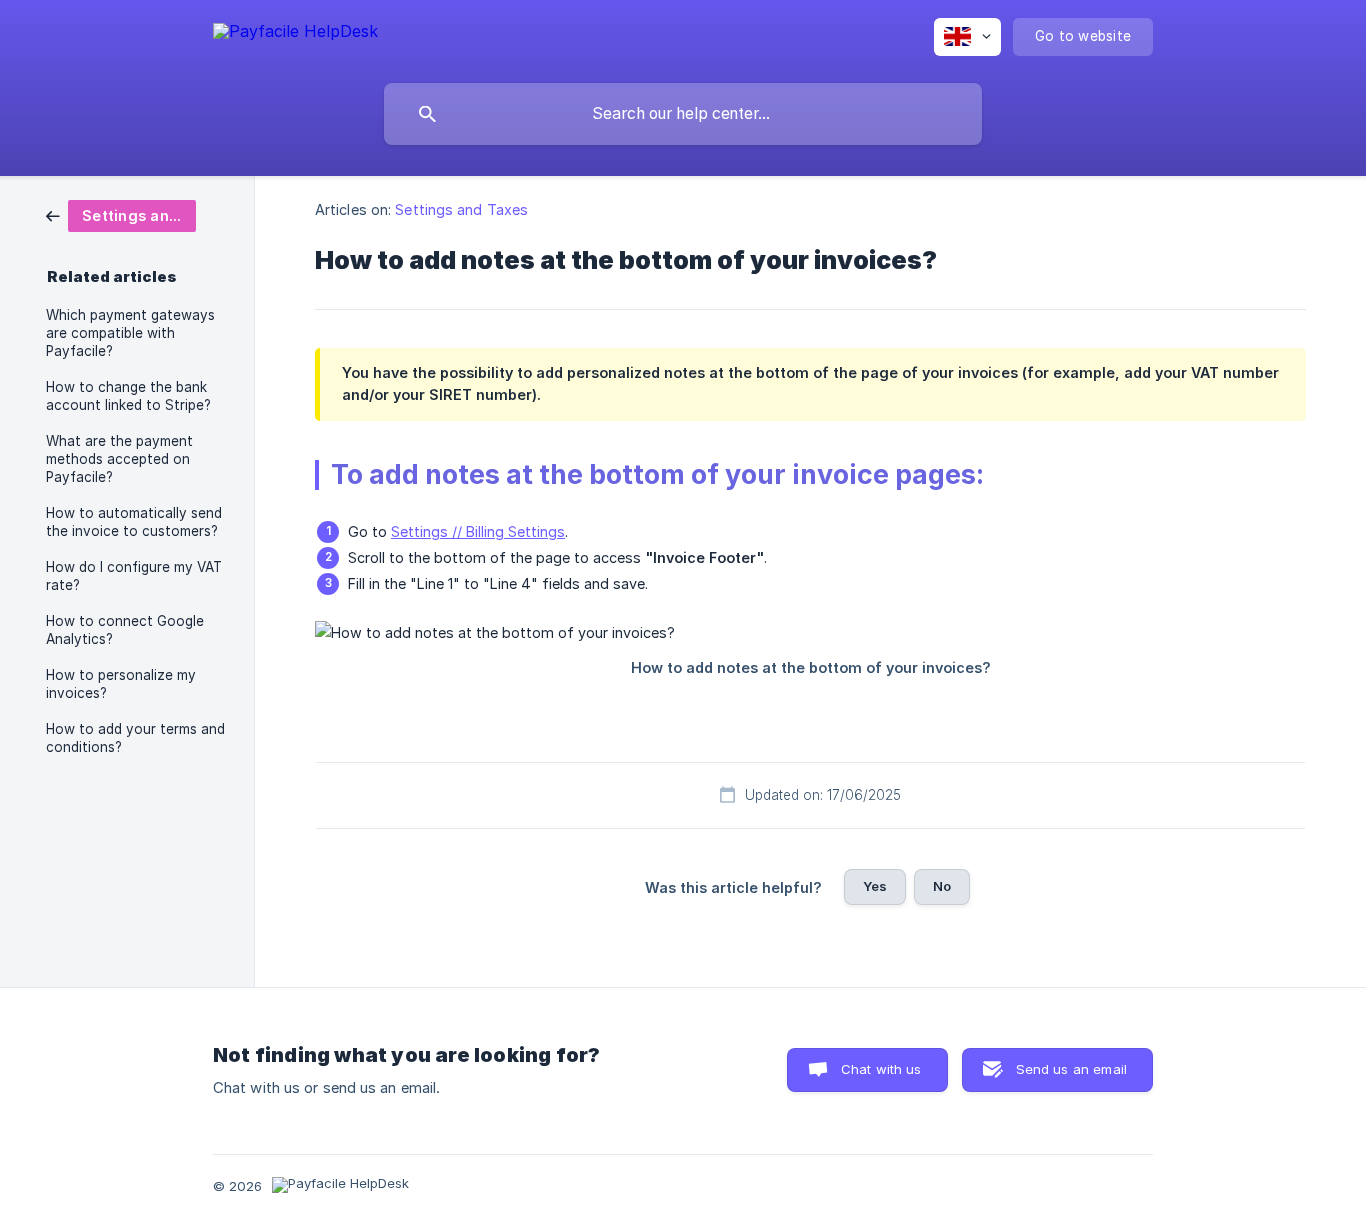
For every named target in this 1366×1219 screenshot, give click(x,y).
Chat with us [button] (881, 1069)
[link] (121, 214)
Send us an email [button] (1071, 1069)
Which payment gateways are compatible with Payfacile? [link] (130, 333)
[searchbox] (683, 114)
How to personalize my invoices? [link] (121, 684)
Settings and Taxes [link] (461, 209)
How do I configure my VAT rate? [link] (134, 576)
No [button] (942, 886)
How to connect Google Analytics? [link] (125, 630)
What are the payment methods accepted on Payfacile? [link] (119, 459)
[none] (295, 34)
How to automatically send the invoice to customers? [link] (134, 522)
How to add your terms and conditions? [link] (135, 738)
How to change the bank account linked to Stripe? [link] (128, 396)
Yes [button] (875, 886)
